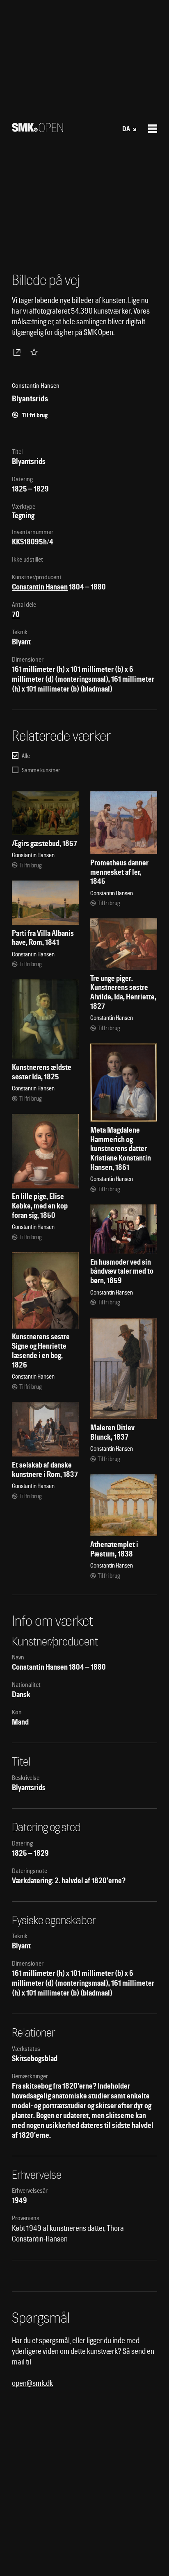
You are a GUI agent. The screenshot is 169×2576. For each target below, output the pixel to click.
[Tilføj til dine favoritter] (36, 352)
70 (16, 614)
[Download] (18, 352)
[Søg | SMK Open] (38, 129)
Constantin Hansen (40, 587)
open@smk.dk (32, 2383)
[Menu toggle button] (153, 129)
